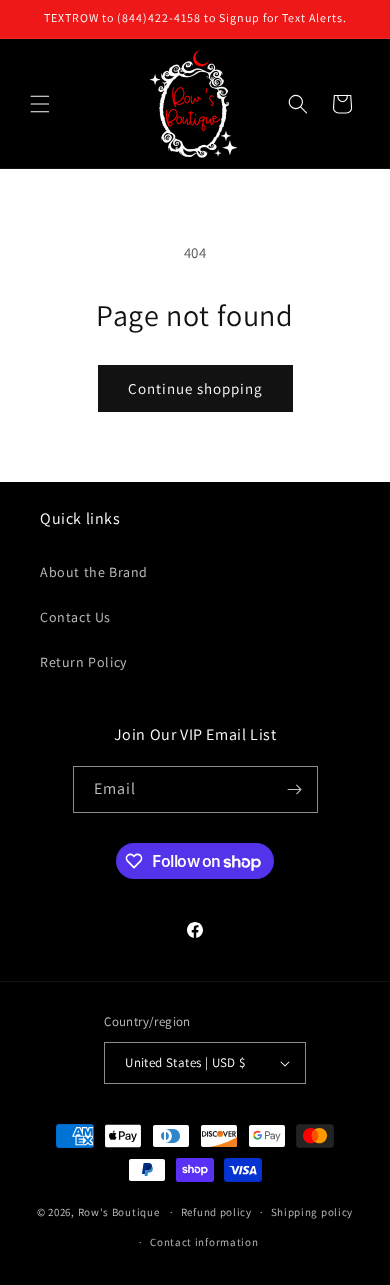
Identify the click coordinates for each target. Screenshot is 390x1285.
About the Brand (94, 572)
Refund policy (216, 1212)
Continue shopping (195, 388)
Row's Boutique (119, 1212)
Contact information (204, 1242)
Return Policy (83, 662)
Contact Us (75, 617)
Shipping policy (312, 1212)
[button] (40, 104)
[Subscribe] (295, 789)
